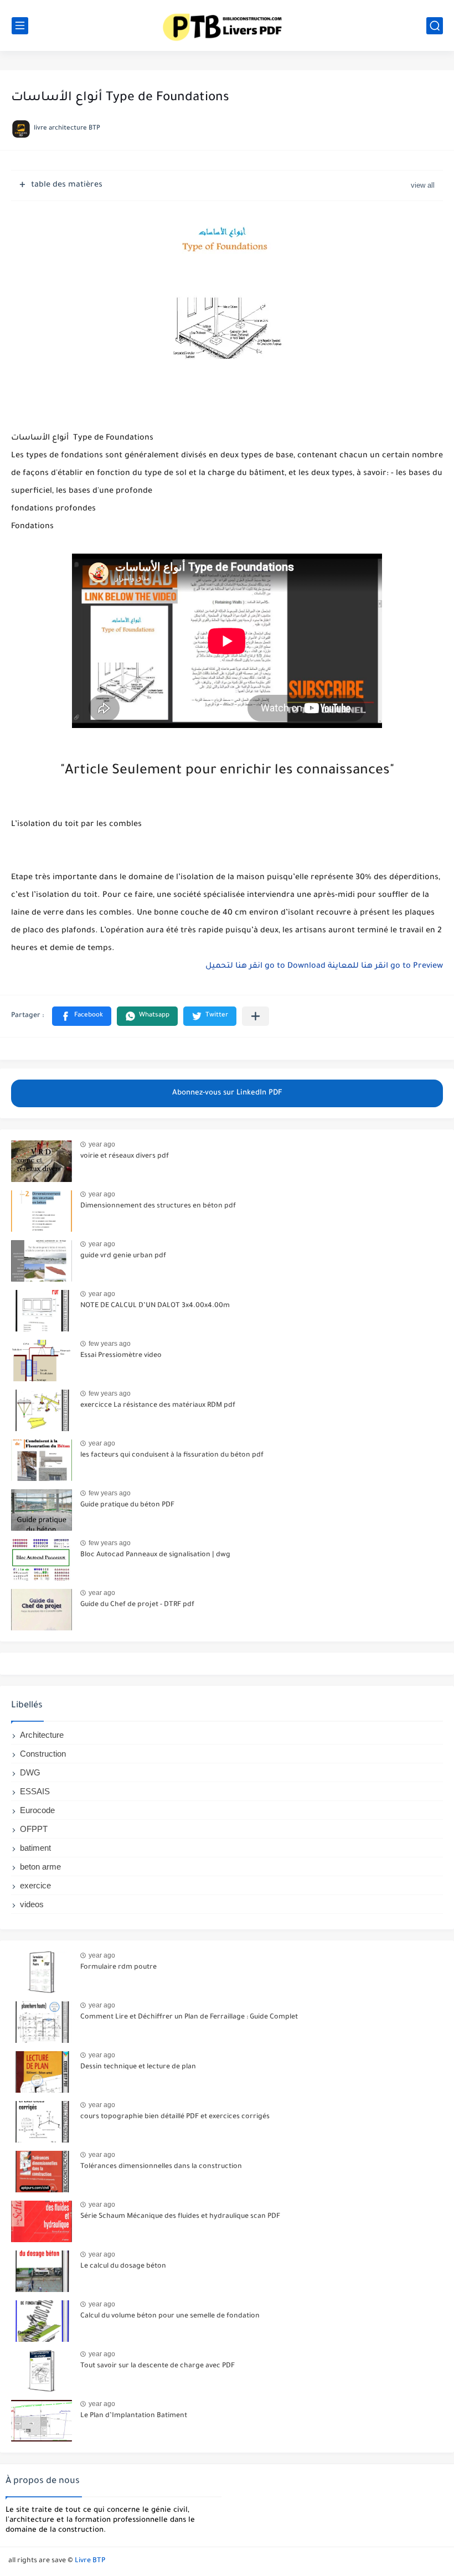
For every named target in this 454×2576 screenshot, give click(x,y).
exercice (35, 1885)
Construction (43, 1754)
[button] (82, 1016)
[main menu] (20, 26)
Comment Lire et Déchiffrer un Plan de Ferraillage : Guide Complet (189, 2017)
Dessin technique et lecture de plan (138, 2067)
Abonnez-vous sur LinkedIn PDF (227, 1093)
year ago (102, 1144)
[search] (435, 26)
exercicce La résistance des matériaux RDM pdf (158, 1406)
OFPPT (34, 1829)
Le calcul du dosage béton (123, 2267)
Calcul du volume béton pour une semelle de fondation (170, 2316)
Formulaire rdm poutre (118, 1968)
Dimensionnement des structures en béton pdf (158, 1206)
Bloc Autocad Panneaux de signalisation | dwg (155, 1555)
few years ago (110, 1344)
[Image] (42, 1161)
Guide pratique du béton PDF (127, 1505)
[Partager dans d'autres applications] (256, 1016)
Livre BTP (90, 2561)
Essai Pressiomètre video (121, 1356)
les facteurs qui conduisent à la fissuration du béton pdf (172, 1455)
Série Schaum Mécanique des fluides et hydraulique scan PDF (180, 2217)
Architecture (42, 1735)
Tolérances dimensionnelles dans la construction (161, 2167)
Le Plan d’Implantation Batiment (134, 2416)
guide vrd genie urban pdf (123, 1256)
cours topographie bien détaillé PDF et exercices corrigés (175, 2117)
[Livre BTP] (227, 25)
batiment (35, 1848)
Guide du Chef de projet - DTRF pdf (137, 1605)
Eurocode (37, 1810)
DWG (30, 1772)
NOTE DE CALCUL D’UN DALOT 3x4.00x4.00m (155, 1306)
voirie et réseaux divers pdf (125, 1157)
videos (32, 1904)
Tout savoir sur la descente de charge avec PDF (158, 2366)
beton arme (40, 1867)
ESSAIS (35, 1791)
